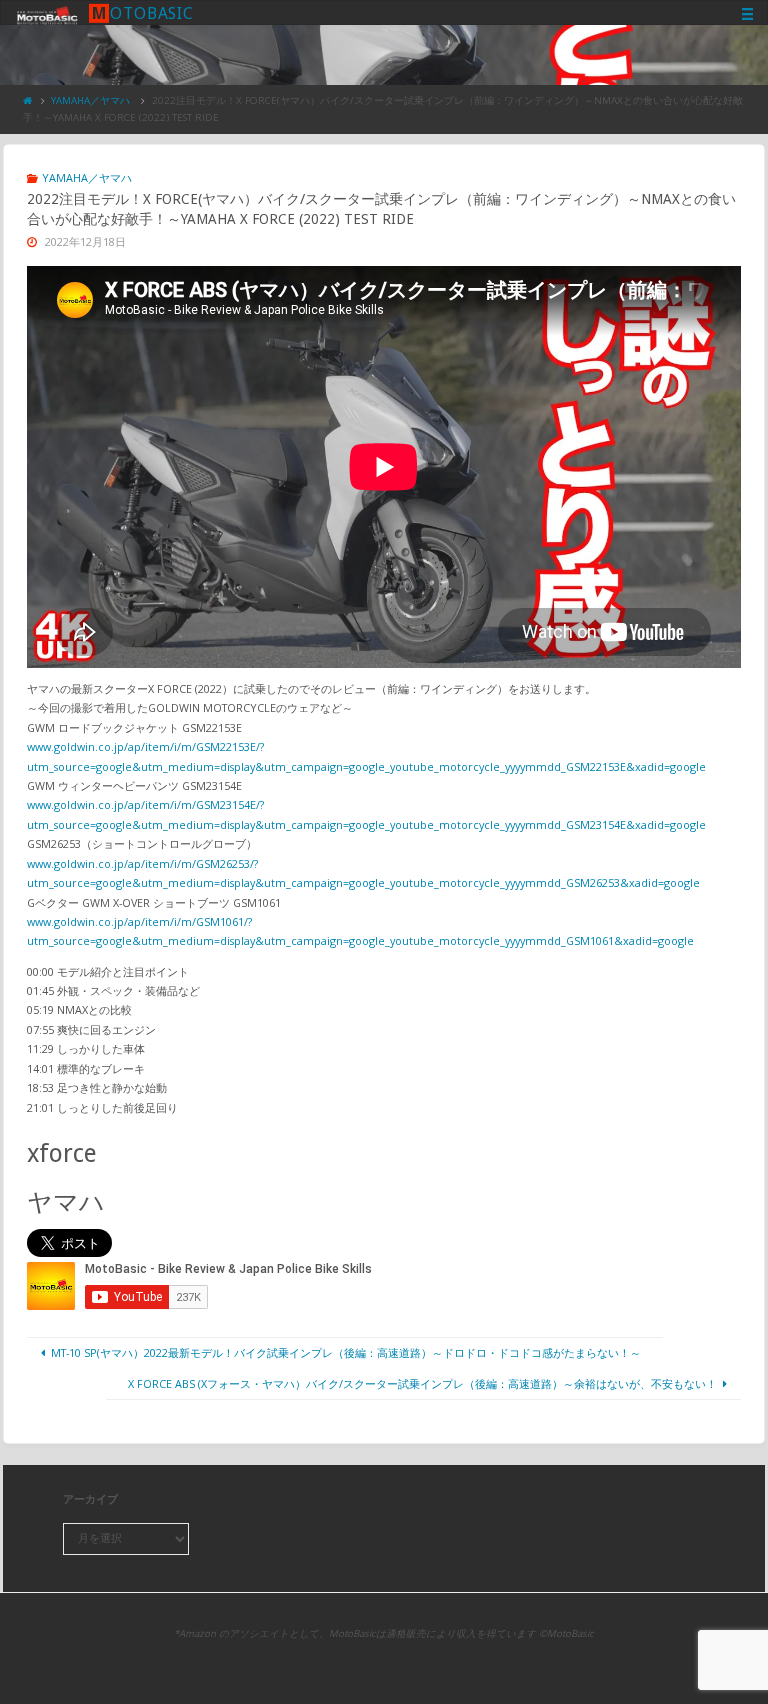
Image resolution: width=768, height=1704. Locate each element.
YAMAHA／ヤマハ (90, 100)
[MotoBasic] (47, 13)
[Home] (28, 100)
